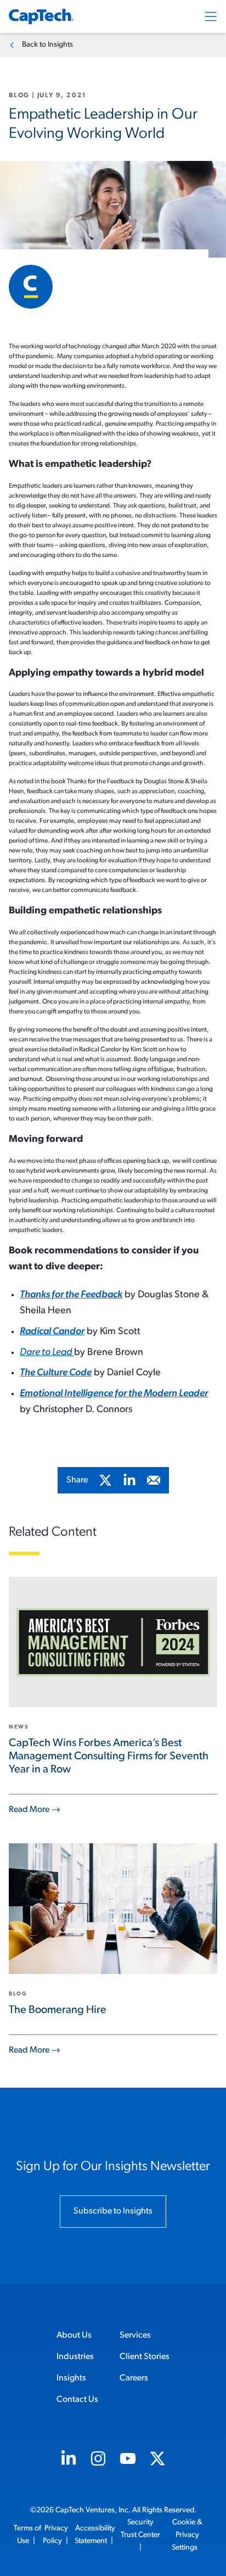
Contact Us (77, 2400)
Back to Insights (47, 45)
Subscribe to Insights (113, 2211)
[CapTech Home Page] (41, 16)
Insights (71, 2378)
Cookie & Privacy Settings (187, 2535)
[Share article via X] (105, 1480)
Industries (75, 2357)
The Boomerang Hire (58, 2010)
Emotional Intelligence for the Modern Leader (114, 1394)
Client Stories (145, 2357)
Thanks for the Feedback (71, 1295)
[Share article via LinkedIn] (129, 1480)
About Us (74, 2335)
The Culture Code (56, 1373)
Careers (134, 2378)
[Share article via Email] (154, 1480)
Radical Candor (52, 1332)
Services (135, 2335)
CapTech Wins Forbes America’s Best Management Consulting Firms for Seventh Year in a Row (109, 1757)
